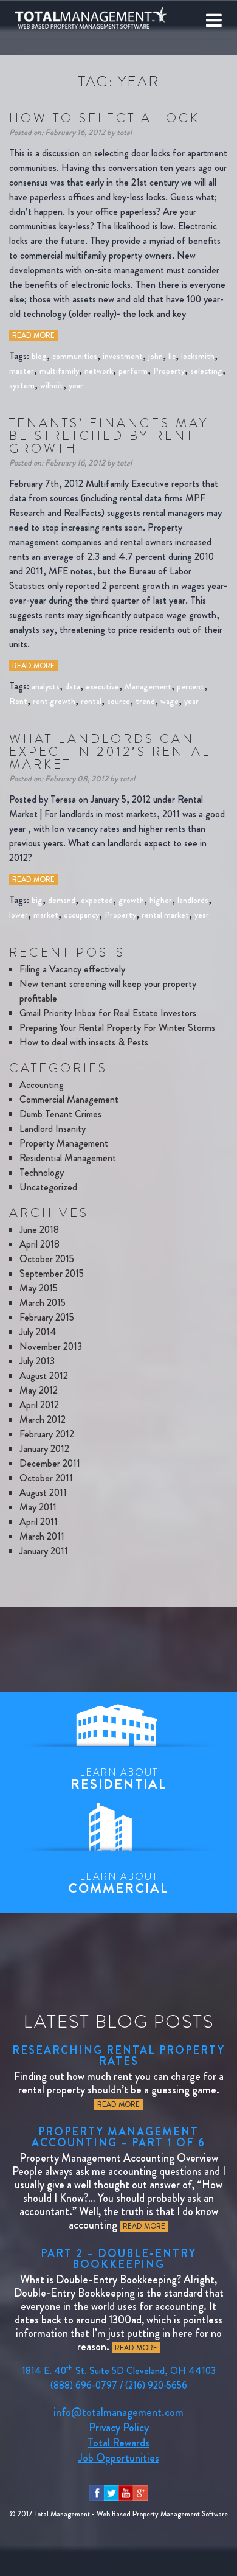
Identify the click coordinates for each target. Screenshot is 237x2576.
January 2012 (44, 1449)
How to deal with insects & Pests (84, 1042)
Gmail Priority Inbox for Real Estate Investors (108, 1013)
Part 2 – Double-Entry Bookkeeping (118, 2259)
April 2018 (39, 1244)
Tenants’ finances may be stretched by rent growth (109, 436)
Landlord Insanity (53, 1129)
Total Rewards (118, 2443)
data (73, 686)
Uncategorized (48, 1187)
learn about (119, 1779)
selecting (206, 371)
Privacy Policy (119, 2428)
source (118, 701)
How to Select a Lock (105, 118)
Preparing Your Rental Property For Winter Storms (117, 1028)
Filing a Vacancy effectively (72, 969)
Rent (18, 701)
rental (91, 701)
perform (133, 371)
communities (75, 356)
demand (62, 900)
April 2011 (39, 1522)
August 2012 (44, 1376)
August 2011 (43, 1492)
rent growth (54, 701)
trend (145, 701)
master (22, 371)
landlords (193, 900)
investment (123, 356)
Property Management (64, 1143)
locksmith (198, 356)
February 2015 (47, 1317)
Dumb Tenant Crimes (60, 1114)
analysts (46, 686)
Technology (42, 1172)
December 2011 (50, 1463)
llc (172, 356)
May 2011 (38, 1507)
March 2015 (43, 1303)
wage (170, 701)
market (46, 915)
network (99, 371)
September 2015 (52, 1273)
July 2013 (37, 1361)
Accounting (42, 1085)
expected (97, 900)
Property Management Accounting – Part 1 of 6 (118, 2137)
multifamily (59, 371)
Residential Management (68, 1158)
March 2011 (42, 1536)
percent (191, 686)
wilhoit (52, 385)
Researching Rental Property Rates (118, 2056)
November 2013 (51, 1346)
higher (161, 900)
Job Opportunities (119, 2458)
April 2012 (39, 1405)
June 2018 (39, 1230)
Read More (33, 335)
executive (102, 686)
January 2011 (44, 1551)
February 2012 (47, 1434)
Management (148, 686)
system (22, 385)
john (156, 356)
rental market (165, 915)
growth (131, 900)
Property (169, 371)
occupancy (81, 915)
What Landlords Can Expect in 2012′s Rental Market (110, 752)
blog (39, 356)
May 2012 (39, 1390)
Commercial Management (69, 1099)
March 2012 (43, 1419)
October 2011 (46, 1478)
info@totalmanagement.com (118, 2412)
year (76, 385)
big (37, 900)
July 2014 (38, 1332)
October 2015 (47, 1259)
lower (19, 915)
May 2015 (39, 1288)
